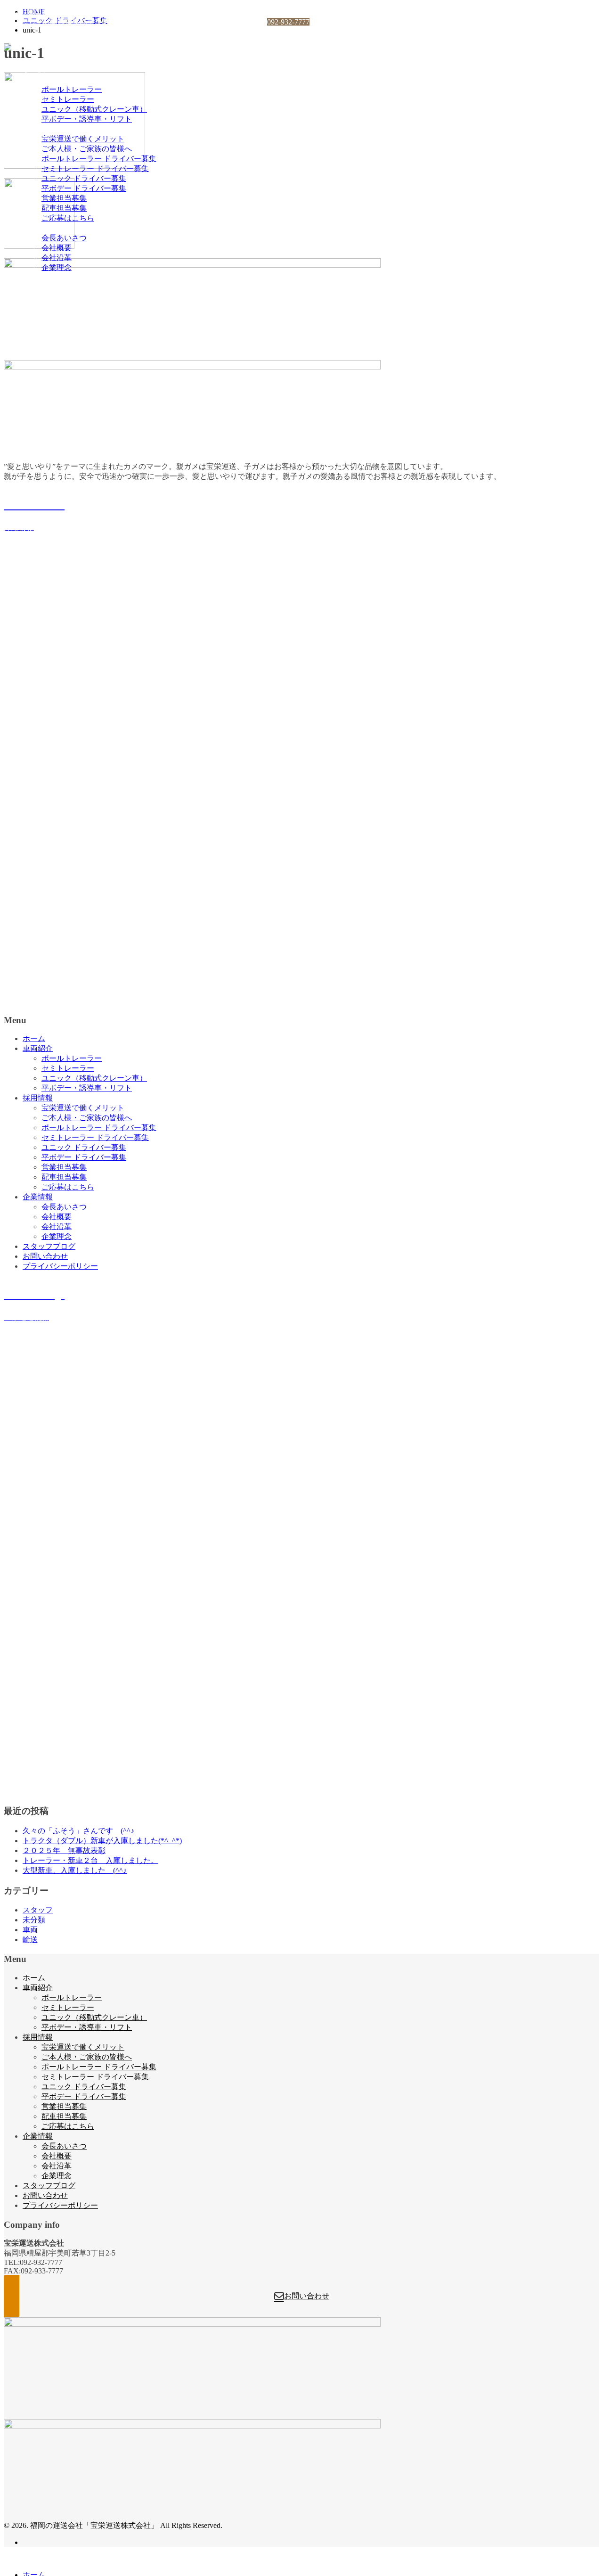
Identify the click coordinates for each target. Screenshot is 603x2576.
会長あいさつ (64, 238)
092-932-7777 (288, 22)
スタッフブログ (49, 277)
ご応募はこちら (68, 218)
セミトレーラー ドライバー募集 (95, 168)
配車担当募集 (64, 208)
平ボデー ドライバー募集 (84, 188)
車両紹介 (38, 79)
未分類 (34, 1920)
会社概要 (57, 248)
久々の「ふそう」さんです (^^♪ (78, 1831)
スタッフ (38, 1910)
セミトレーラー (68, 99)
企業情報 (38, 228)
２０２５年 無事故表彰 (64, 1850)
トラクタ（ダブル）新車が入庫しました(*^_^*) (102, 1841)
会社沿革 (57, 258)
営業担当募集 (64, 198)
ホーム (34, 70)
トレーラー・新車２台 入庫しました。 (90, 1860)
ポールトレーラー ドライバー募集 (99, 159)
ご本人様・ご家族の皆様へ (87, 149)
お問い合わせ (45, 287)
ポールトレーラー (72, 89)
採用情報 (38, 129)
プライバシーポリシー (60, 297)
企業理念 (57, 267)
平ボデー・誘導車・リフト (87, 119)
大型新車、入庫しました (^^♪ (75, 1870)
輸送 (30, 1940)
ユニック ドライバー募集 (84, 178)
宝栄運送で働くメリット (83, 139)
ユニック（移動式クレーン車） (94, 109)
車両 (30, 1930)
